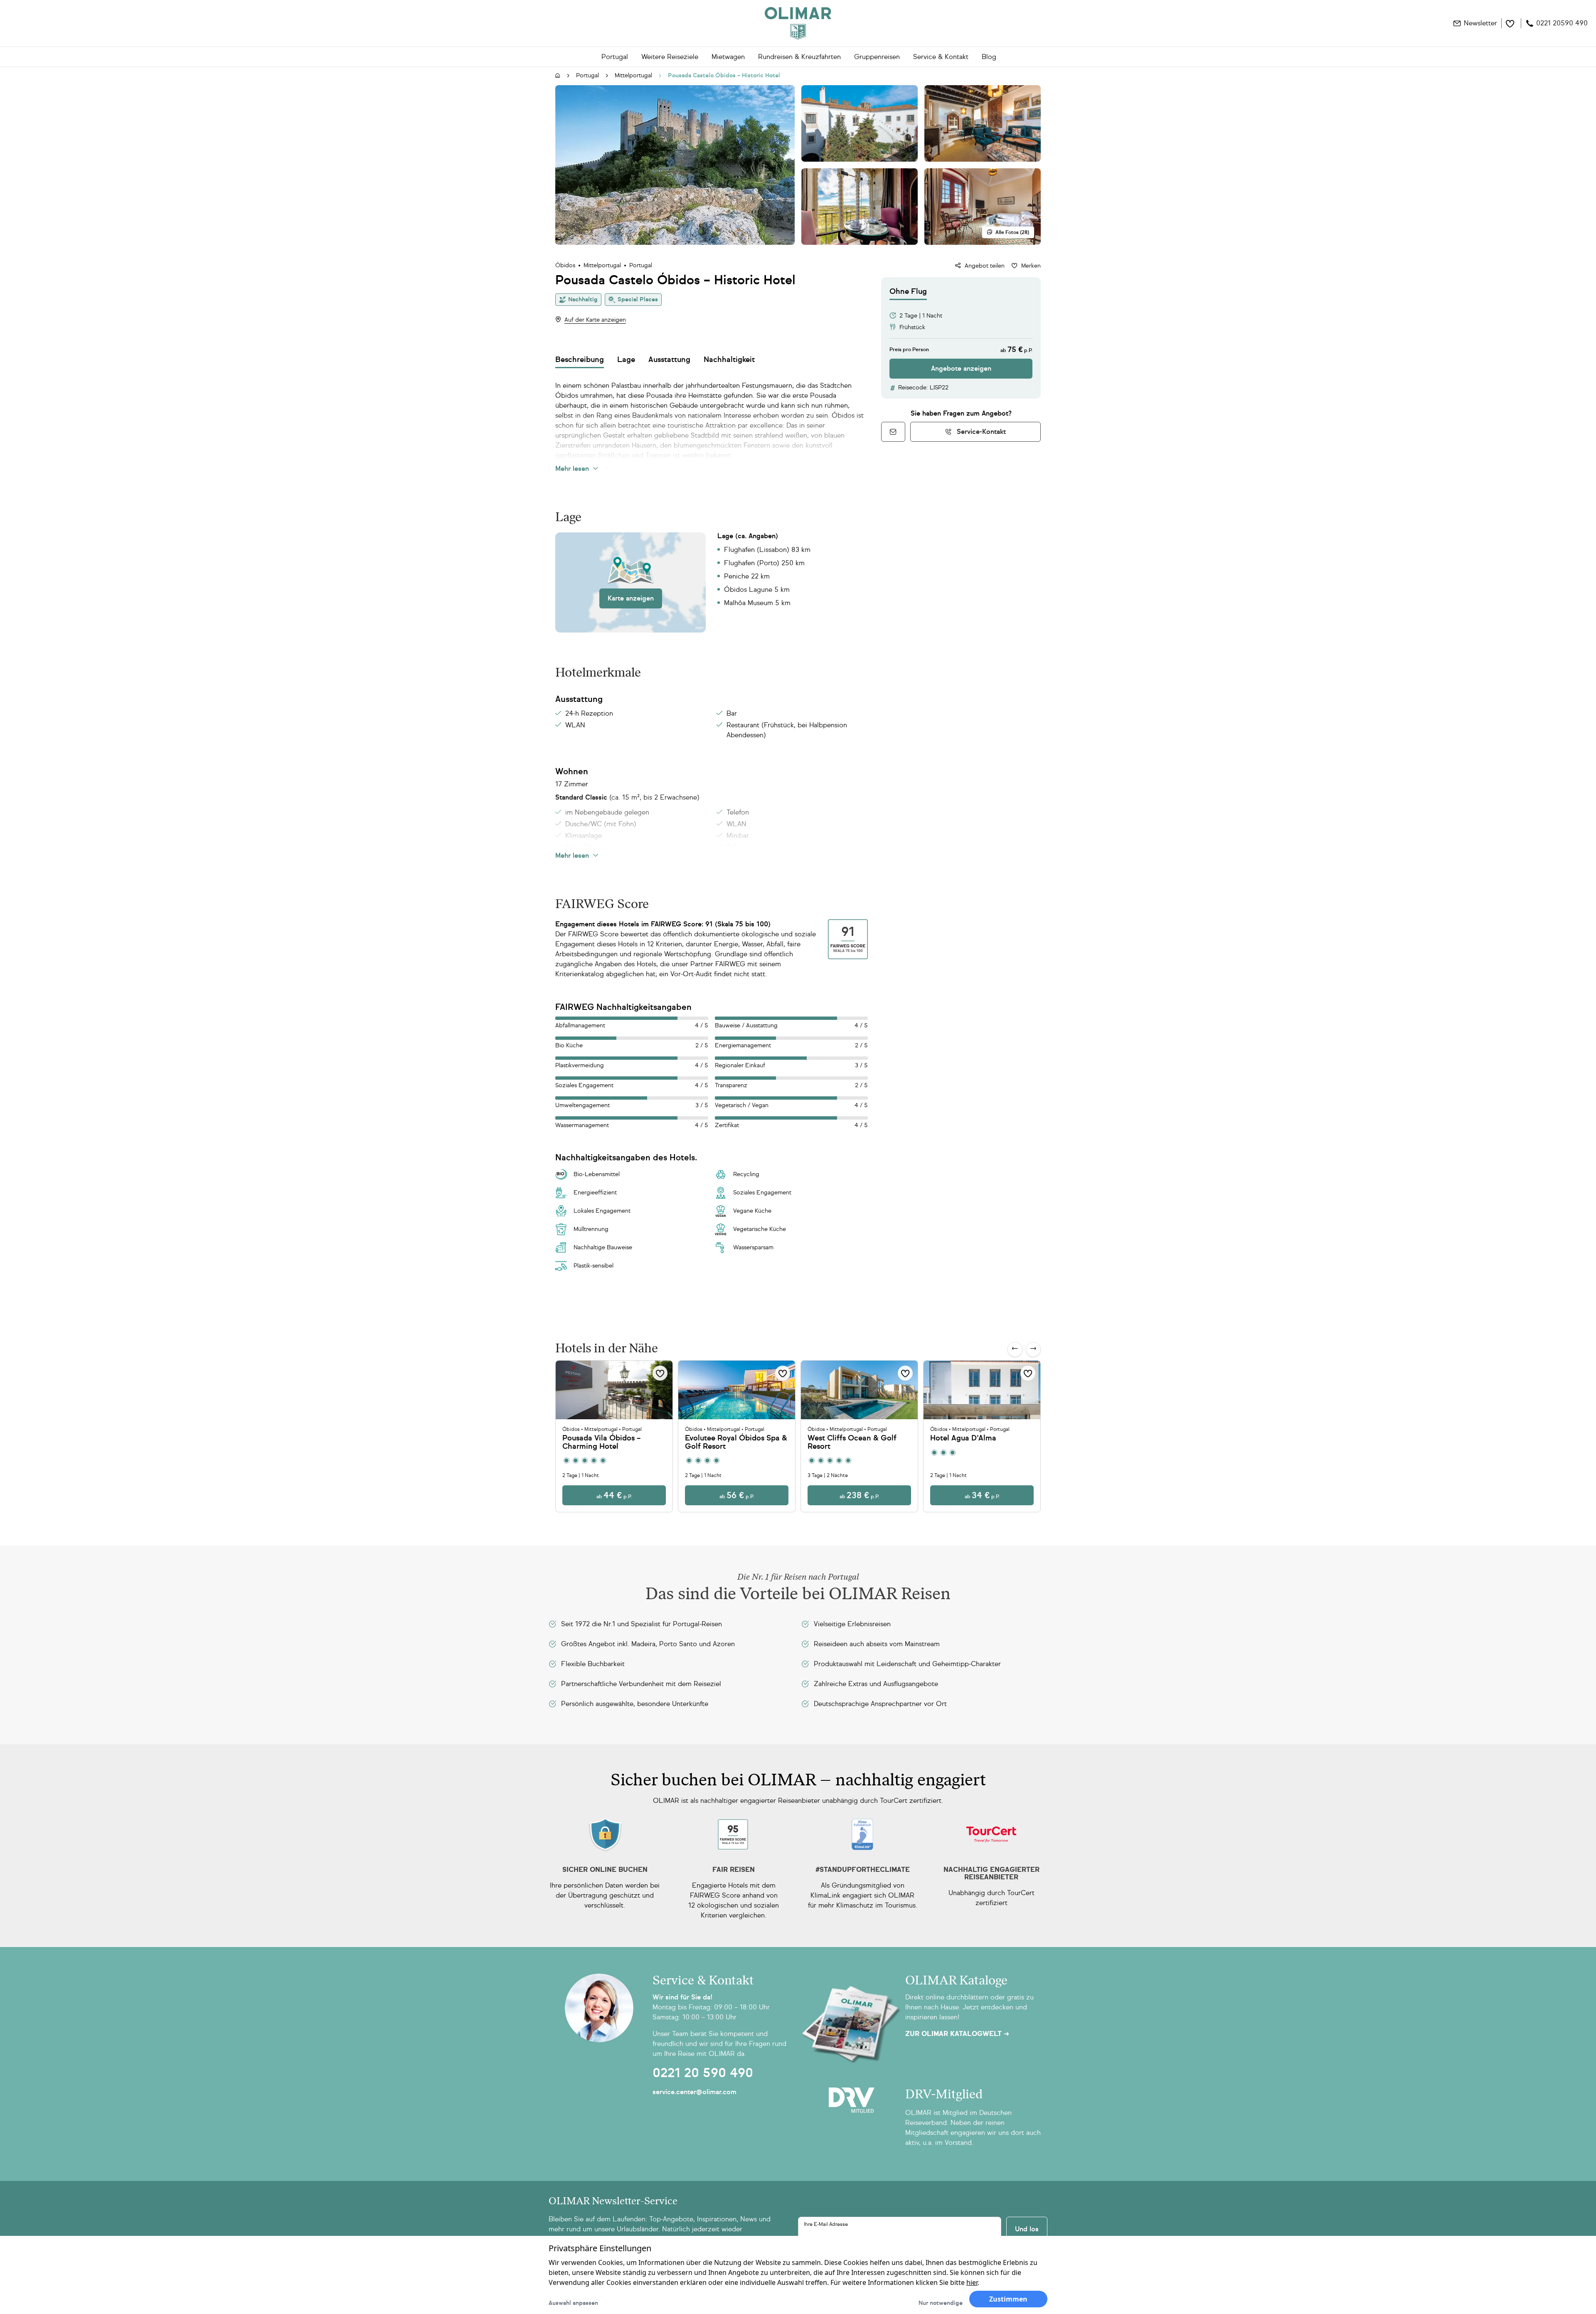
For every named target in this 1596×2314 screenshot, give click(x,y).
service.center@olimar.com (695, 2092)
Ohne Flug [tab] (908, 291)
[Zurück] (1015, 1349)
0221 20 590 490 (703, 2073)
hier (972, 2282)
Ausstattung (669, 359)
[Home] (798, 23)
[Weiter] (1033, 1349)
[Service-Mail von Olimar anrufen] (893, 432)
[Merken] (660, 1373)
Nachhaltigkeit (729, 359)
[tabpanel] (961, 339)
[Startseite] (558, 76)
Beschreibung (580, 359)
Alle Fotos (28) (1012, 232)
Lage (626, 359)
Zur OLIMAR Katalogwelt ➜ (957, 2034)
